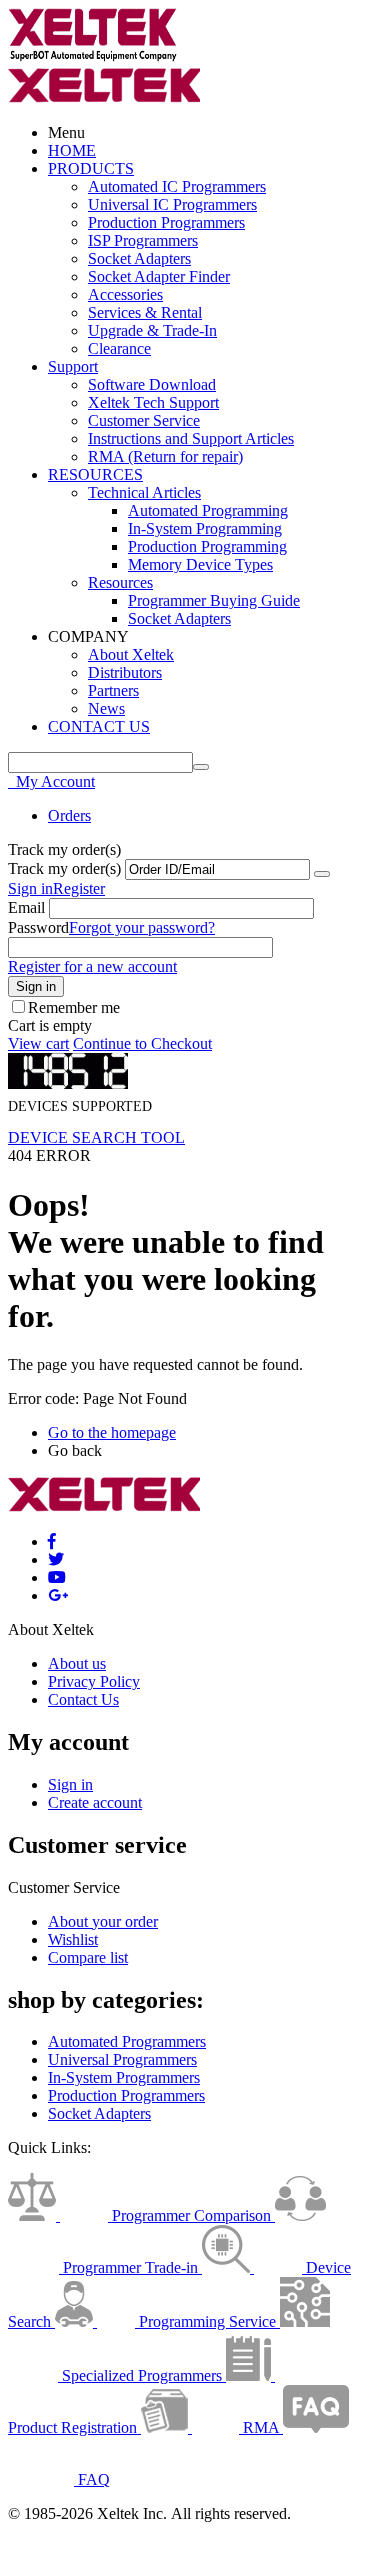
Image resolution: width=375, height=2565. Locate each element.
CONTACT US (99, 726)
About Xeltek (131, 654)
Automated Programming (208, 510)
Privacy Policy (94, 1681)
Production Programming (207, 546)
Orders (69, 815)
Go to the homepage (112, 1432)
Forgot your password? (142, 927)
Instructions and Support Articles (191, 438)
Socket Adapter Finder (159, 276)
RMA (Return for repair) (165, 456)
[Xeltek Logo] (93, 57)
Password (38, 927)
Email (26, 907)
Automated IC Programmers (177, 186)
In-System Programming (205, 528)
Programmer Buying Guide (214, 600)
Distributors (125, 672)
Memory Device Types (200, 564)
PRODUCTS (91, 168)
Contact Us (83, 1699)
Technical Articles (144, 492)
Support (73, 366)
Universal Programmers (122, 2059)
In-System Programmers (124, 2077)
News (106, 708)
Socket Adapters (139, 258)
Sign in (30, 888)
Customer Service (144, 420)
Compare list (88, 1957)
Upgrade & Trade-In (152, 330)
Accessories (125, 294)
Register (79, 888)
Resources (120, 582)
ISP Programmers (143, 240)
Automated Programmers (127, 2041)
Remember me (74, 1007)
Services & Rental (145, 312)
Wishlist (73, 1939)
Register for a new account (92, 966)
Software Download (152, 384)
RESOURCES (95, 474)
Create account (95, 1802)
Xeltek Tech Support (153, 402)
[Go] (322, 874)
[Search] (201, 767)
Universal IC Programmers (172, 204)
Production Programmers (166, 222)
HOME (72, 150)
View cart (38, 1043)
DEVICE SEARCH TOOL (96, 1137)
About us (77, 1663)
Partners (113, 690)
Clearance (119, 348)
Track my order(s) (64, 868)
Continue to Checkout (142, 1043)
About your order (103, 1921)
